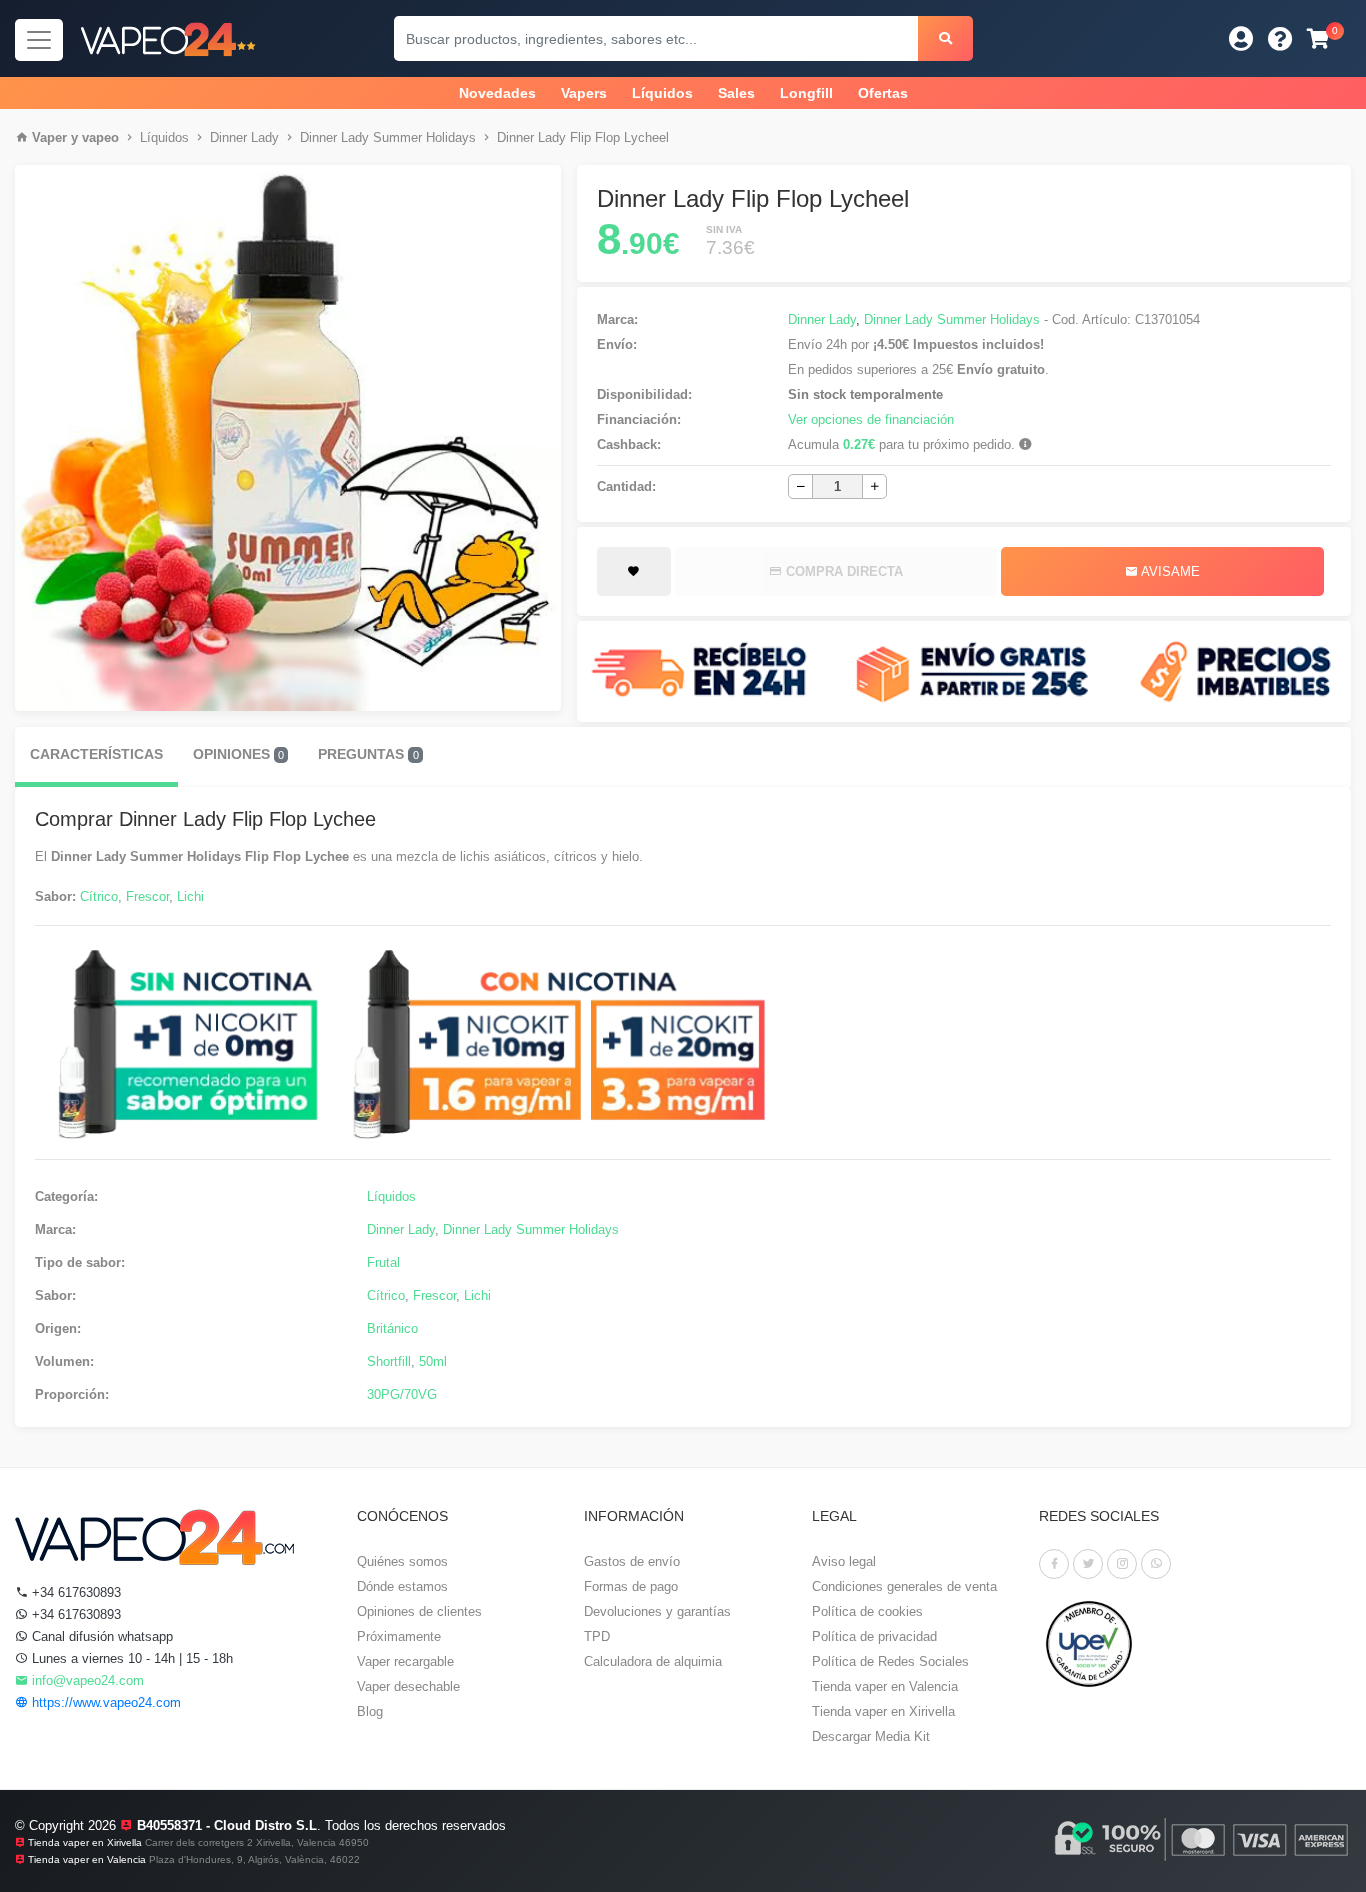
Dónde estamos (402, 1586)
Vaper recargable (405, 1661)
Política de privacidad (874, 1636)
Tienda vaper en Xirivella (883, 1711)
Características (96, 754)
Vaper (49, 137)
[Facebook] (1054, 1564)
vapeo (100, 137)
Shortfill (389, 1361)
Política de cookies (867, 1611)
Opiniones (238, 754)
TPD (597, 1636)
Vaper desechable (408, 1686)
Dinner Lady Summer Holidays (388, 137)
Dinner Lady (244, 137)
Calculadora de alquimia (653, 1661)
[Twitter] (1088, 1564)
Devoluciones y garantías (657, 1611)
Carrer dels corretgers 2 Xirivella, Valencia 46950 (257, 1842)
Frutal (383, 1262)
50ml (433, 1361)
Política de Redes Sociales (890, 1661)
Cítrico (99, 896)
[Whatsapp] (1156, 1564)
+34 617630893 (74, 1592)
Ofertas (883, 93)
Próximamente (399, 1636)
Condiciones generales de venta (904, 1586)
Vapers (584, 93)
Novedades (497, 93)
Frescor (147, 896)
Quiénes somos (402, 1561)
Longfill (806, 93)
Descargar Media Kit (871, 1736)
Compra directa (842, 571)
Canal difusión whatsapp (100, 1636)
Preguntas (368, 754)
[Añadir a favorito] (633, 572)
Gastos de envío (632, 1561)
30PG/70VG (402, 1394)
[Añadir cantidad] (874, 486)
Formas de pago (631, 1586)
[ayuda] (1280, 38)
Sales (736, 93)
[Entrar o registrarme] (1241, 38)
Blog (370, 1711)
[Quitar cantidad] (800, 486)
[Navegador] (39, 40)
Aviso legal (844, 1561)
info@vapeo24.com (86, 1680)
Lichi (190, 896)
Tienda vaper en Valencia (885, 1686)
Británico (392, 1328)
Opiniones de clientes (419, 1611)
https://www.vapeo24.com (104, 1702)
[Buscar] (945, 38)
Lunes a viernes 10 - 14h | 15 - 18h (130, 1658)
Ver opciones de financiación (871, 419)
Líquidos (662, 93)
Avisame (1169, 571)
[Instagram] (1122, 1564)
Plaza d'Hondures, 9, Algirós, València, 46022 (254, 1859)
